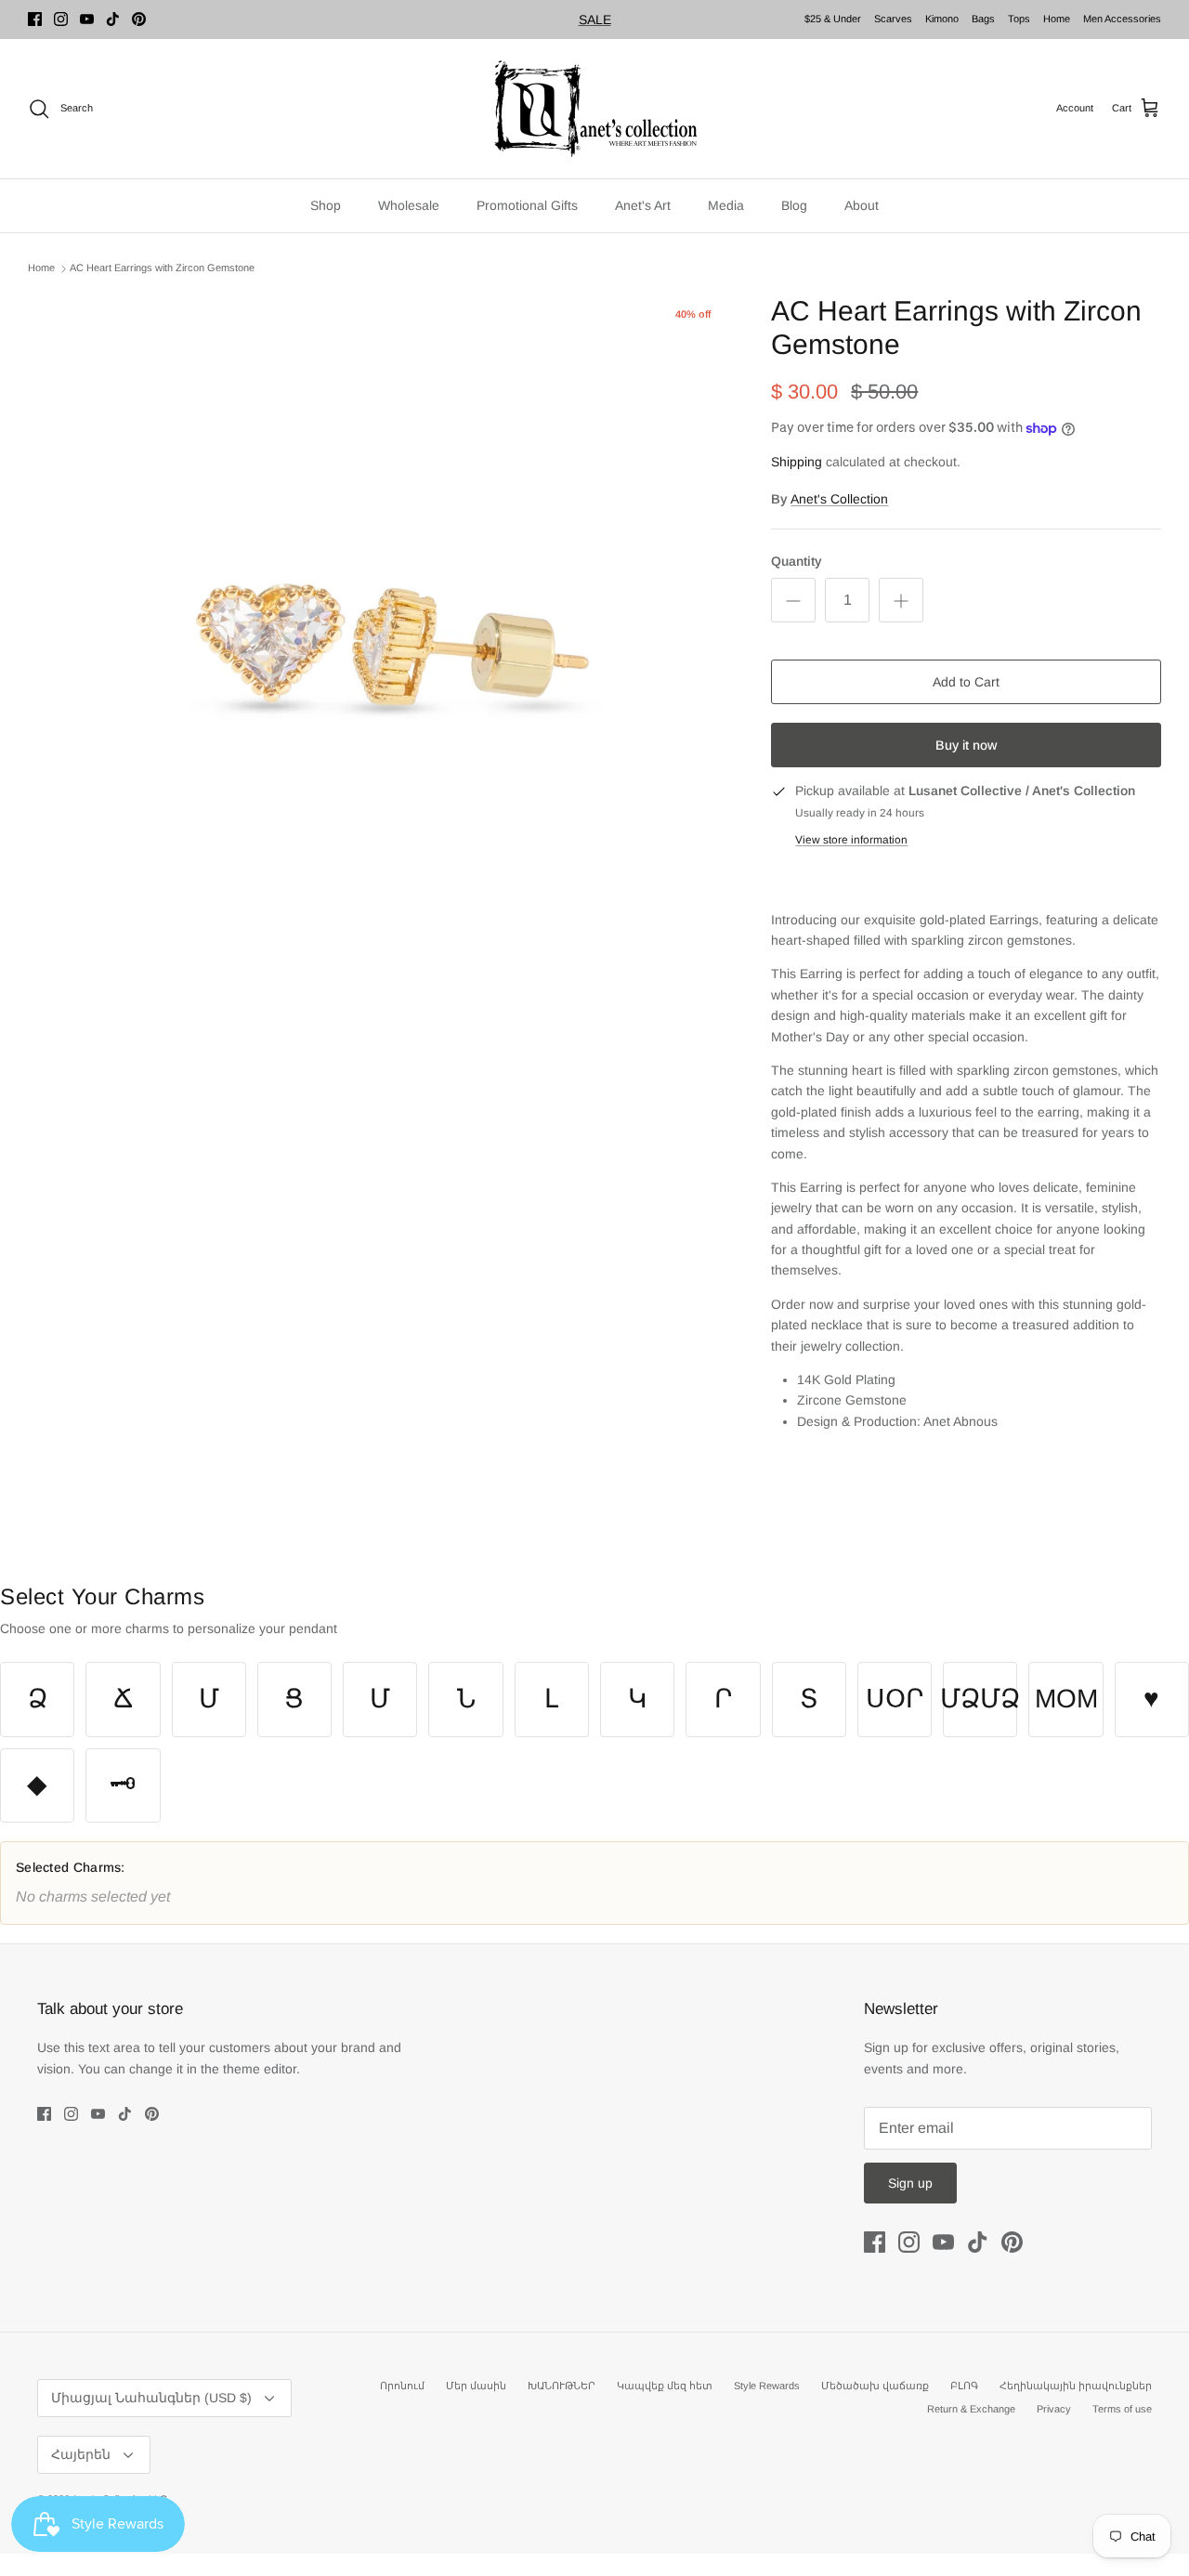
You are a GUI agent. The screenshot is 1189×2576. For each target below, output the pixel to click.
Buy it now (966, 745)
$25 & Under (833, 19)
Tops (1019, 19)
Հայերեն (81, 2454)
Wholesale (409, 205)
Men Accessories (1122, 19)
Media (726, 205)
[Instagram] (61, 19)
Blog (794, 205)
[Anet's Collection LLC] (594, 109)
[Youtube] (87, 19)
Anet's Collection (839, 499)
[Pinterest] (139, 19)
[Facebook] (35, 19)
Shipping (797, 462)
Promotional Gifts (527, 205)
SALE (595, 20)
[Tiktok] (113, 19)
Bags (983, 19)
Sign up (910, 2183)
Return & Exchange (971, 2409)
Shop (326, 205)
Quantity (797, 561)
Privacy (1054, 2409)
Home (1057, 19)
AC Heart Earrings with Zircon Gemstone (162, 268)
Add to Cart (966, 682)
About (862, 205)
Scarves (893, 19)
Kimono (942, 19)
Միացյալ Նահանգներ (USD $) (151, 2398)
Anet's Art (643, 205)
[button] (37, 1699)
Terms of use (1122, 2409)
